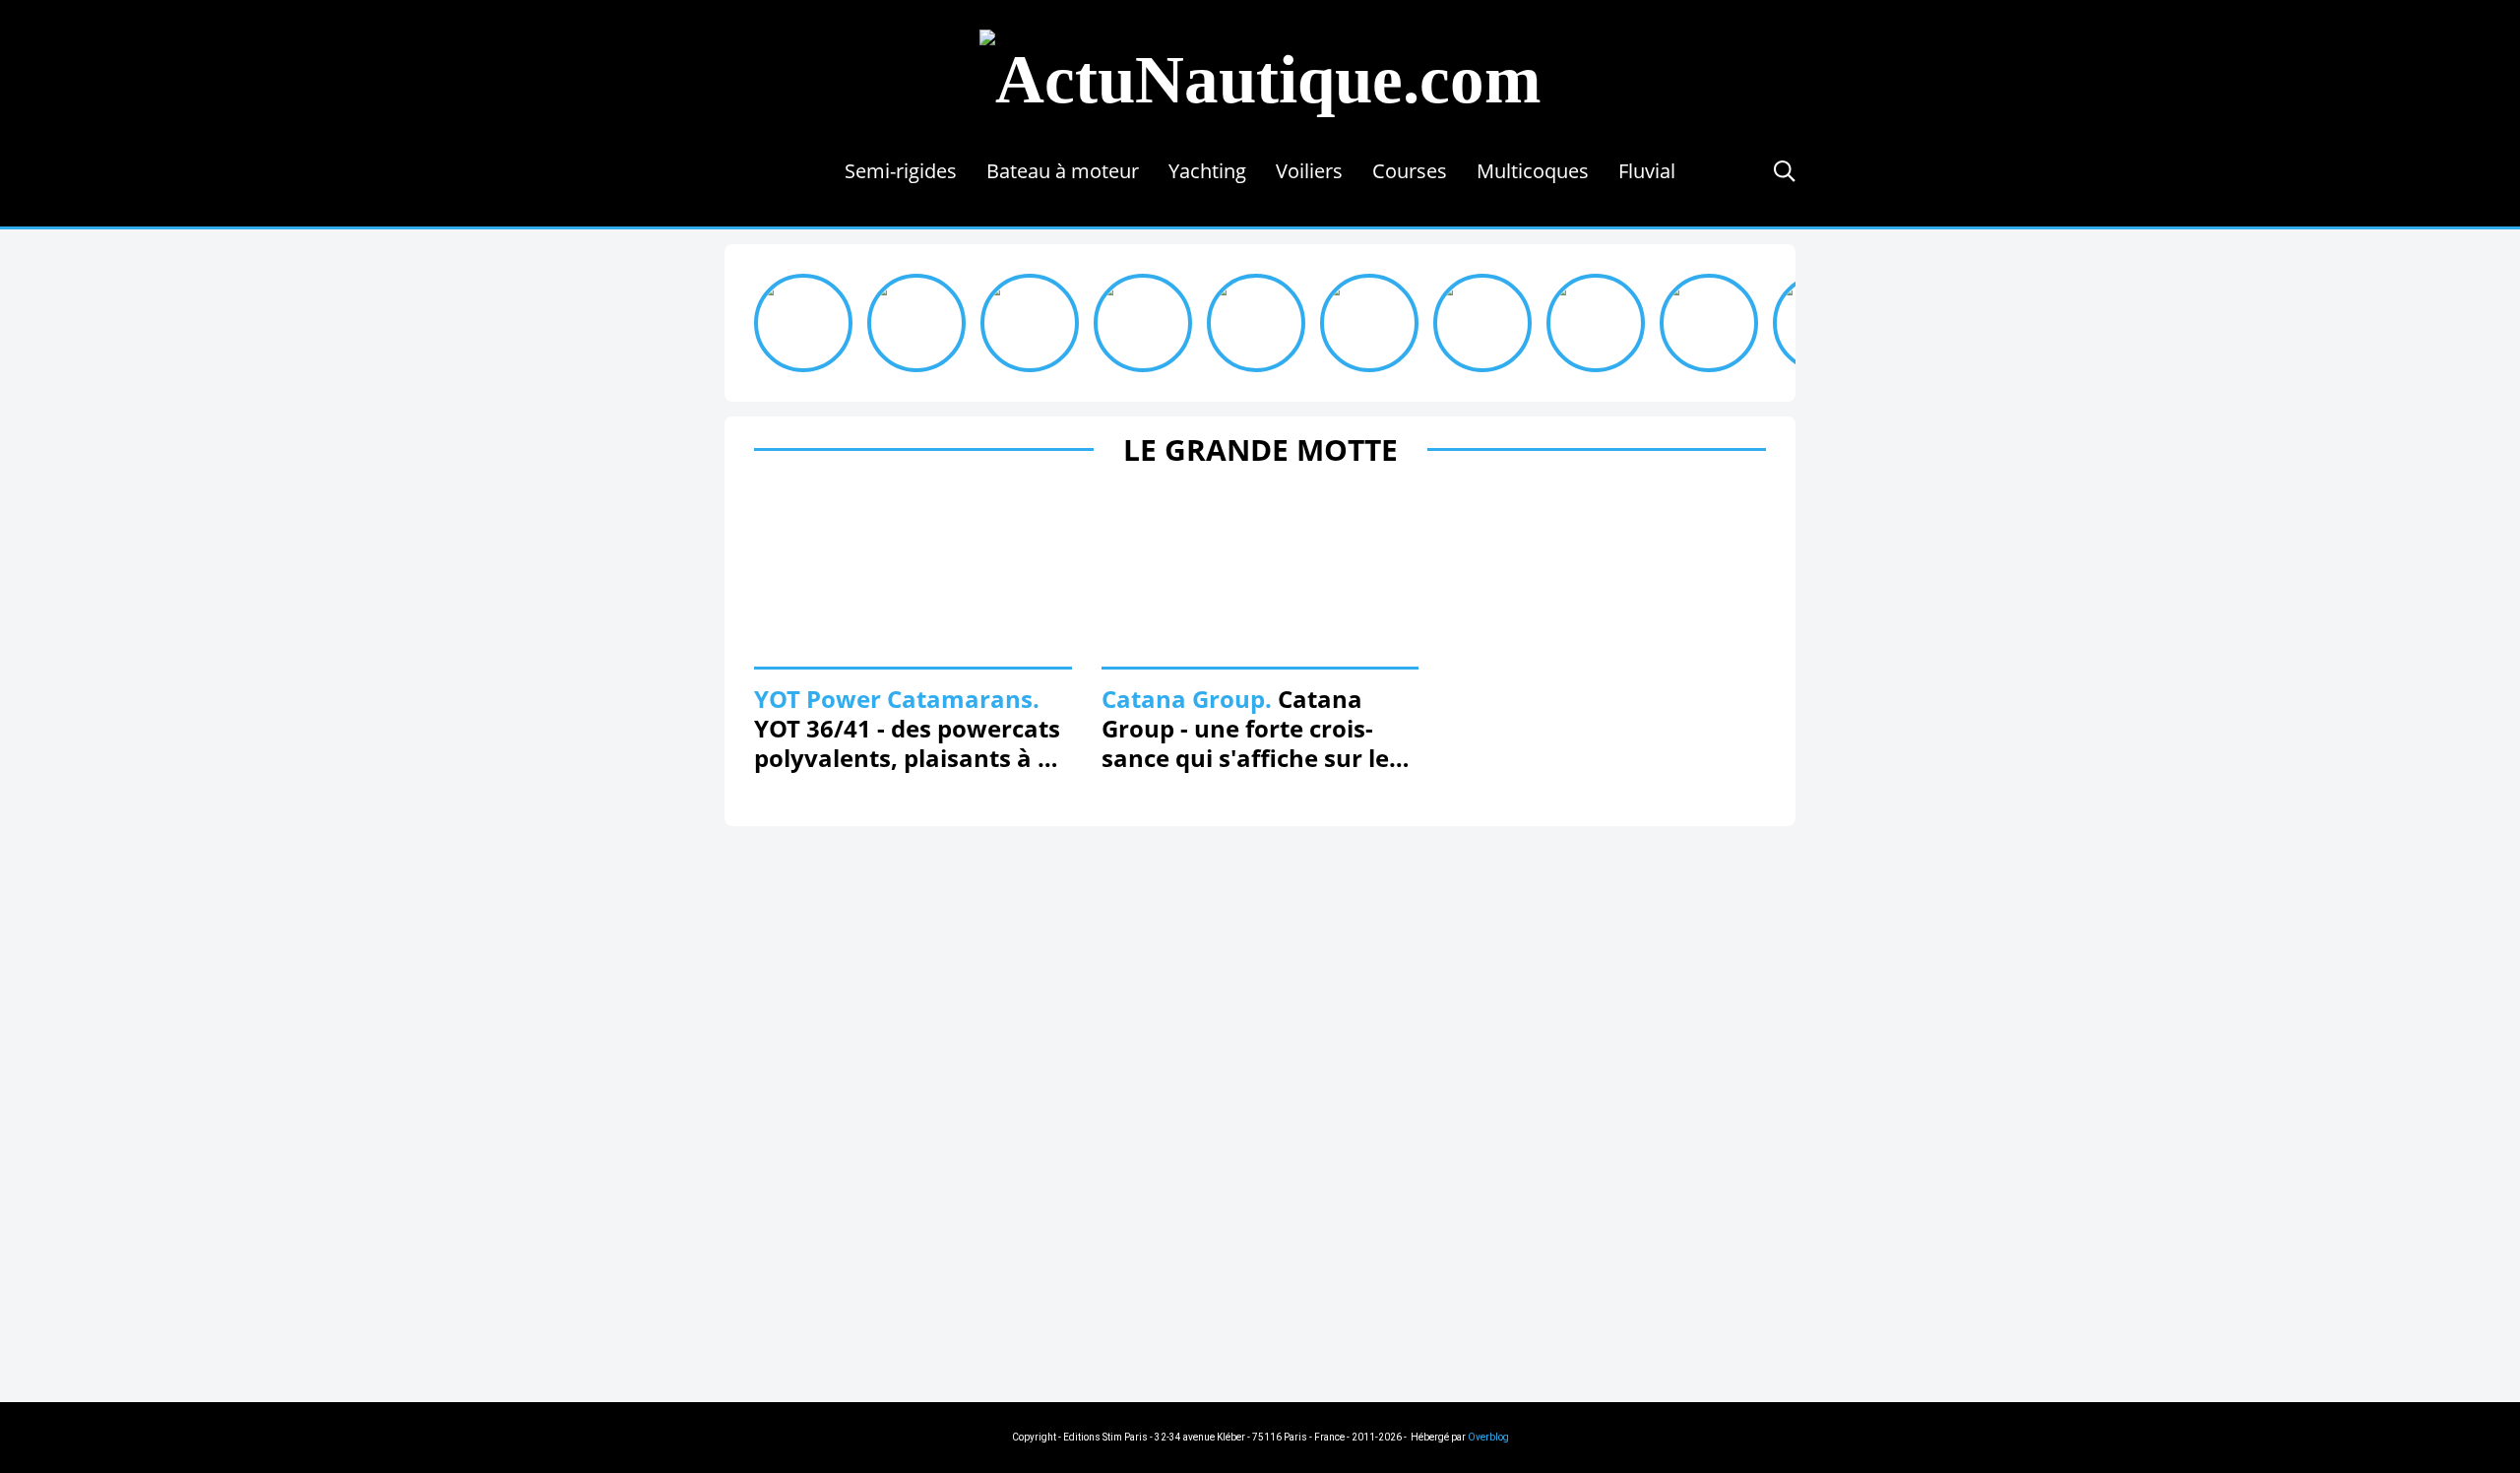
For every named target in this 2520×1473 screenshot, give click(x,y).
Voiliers (1309, 171)
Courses (1410, 171)
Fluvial (1647, 171)
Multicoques (1533, 171)
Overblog (1488, 1437)
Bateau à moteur (1063, 171)
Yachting (1207, 171)
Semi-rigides (901, 171)
